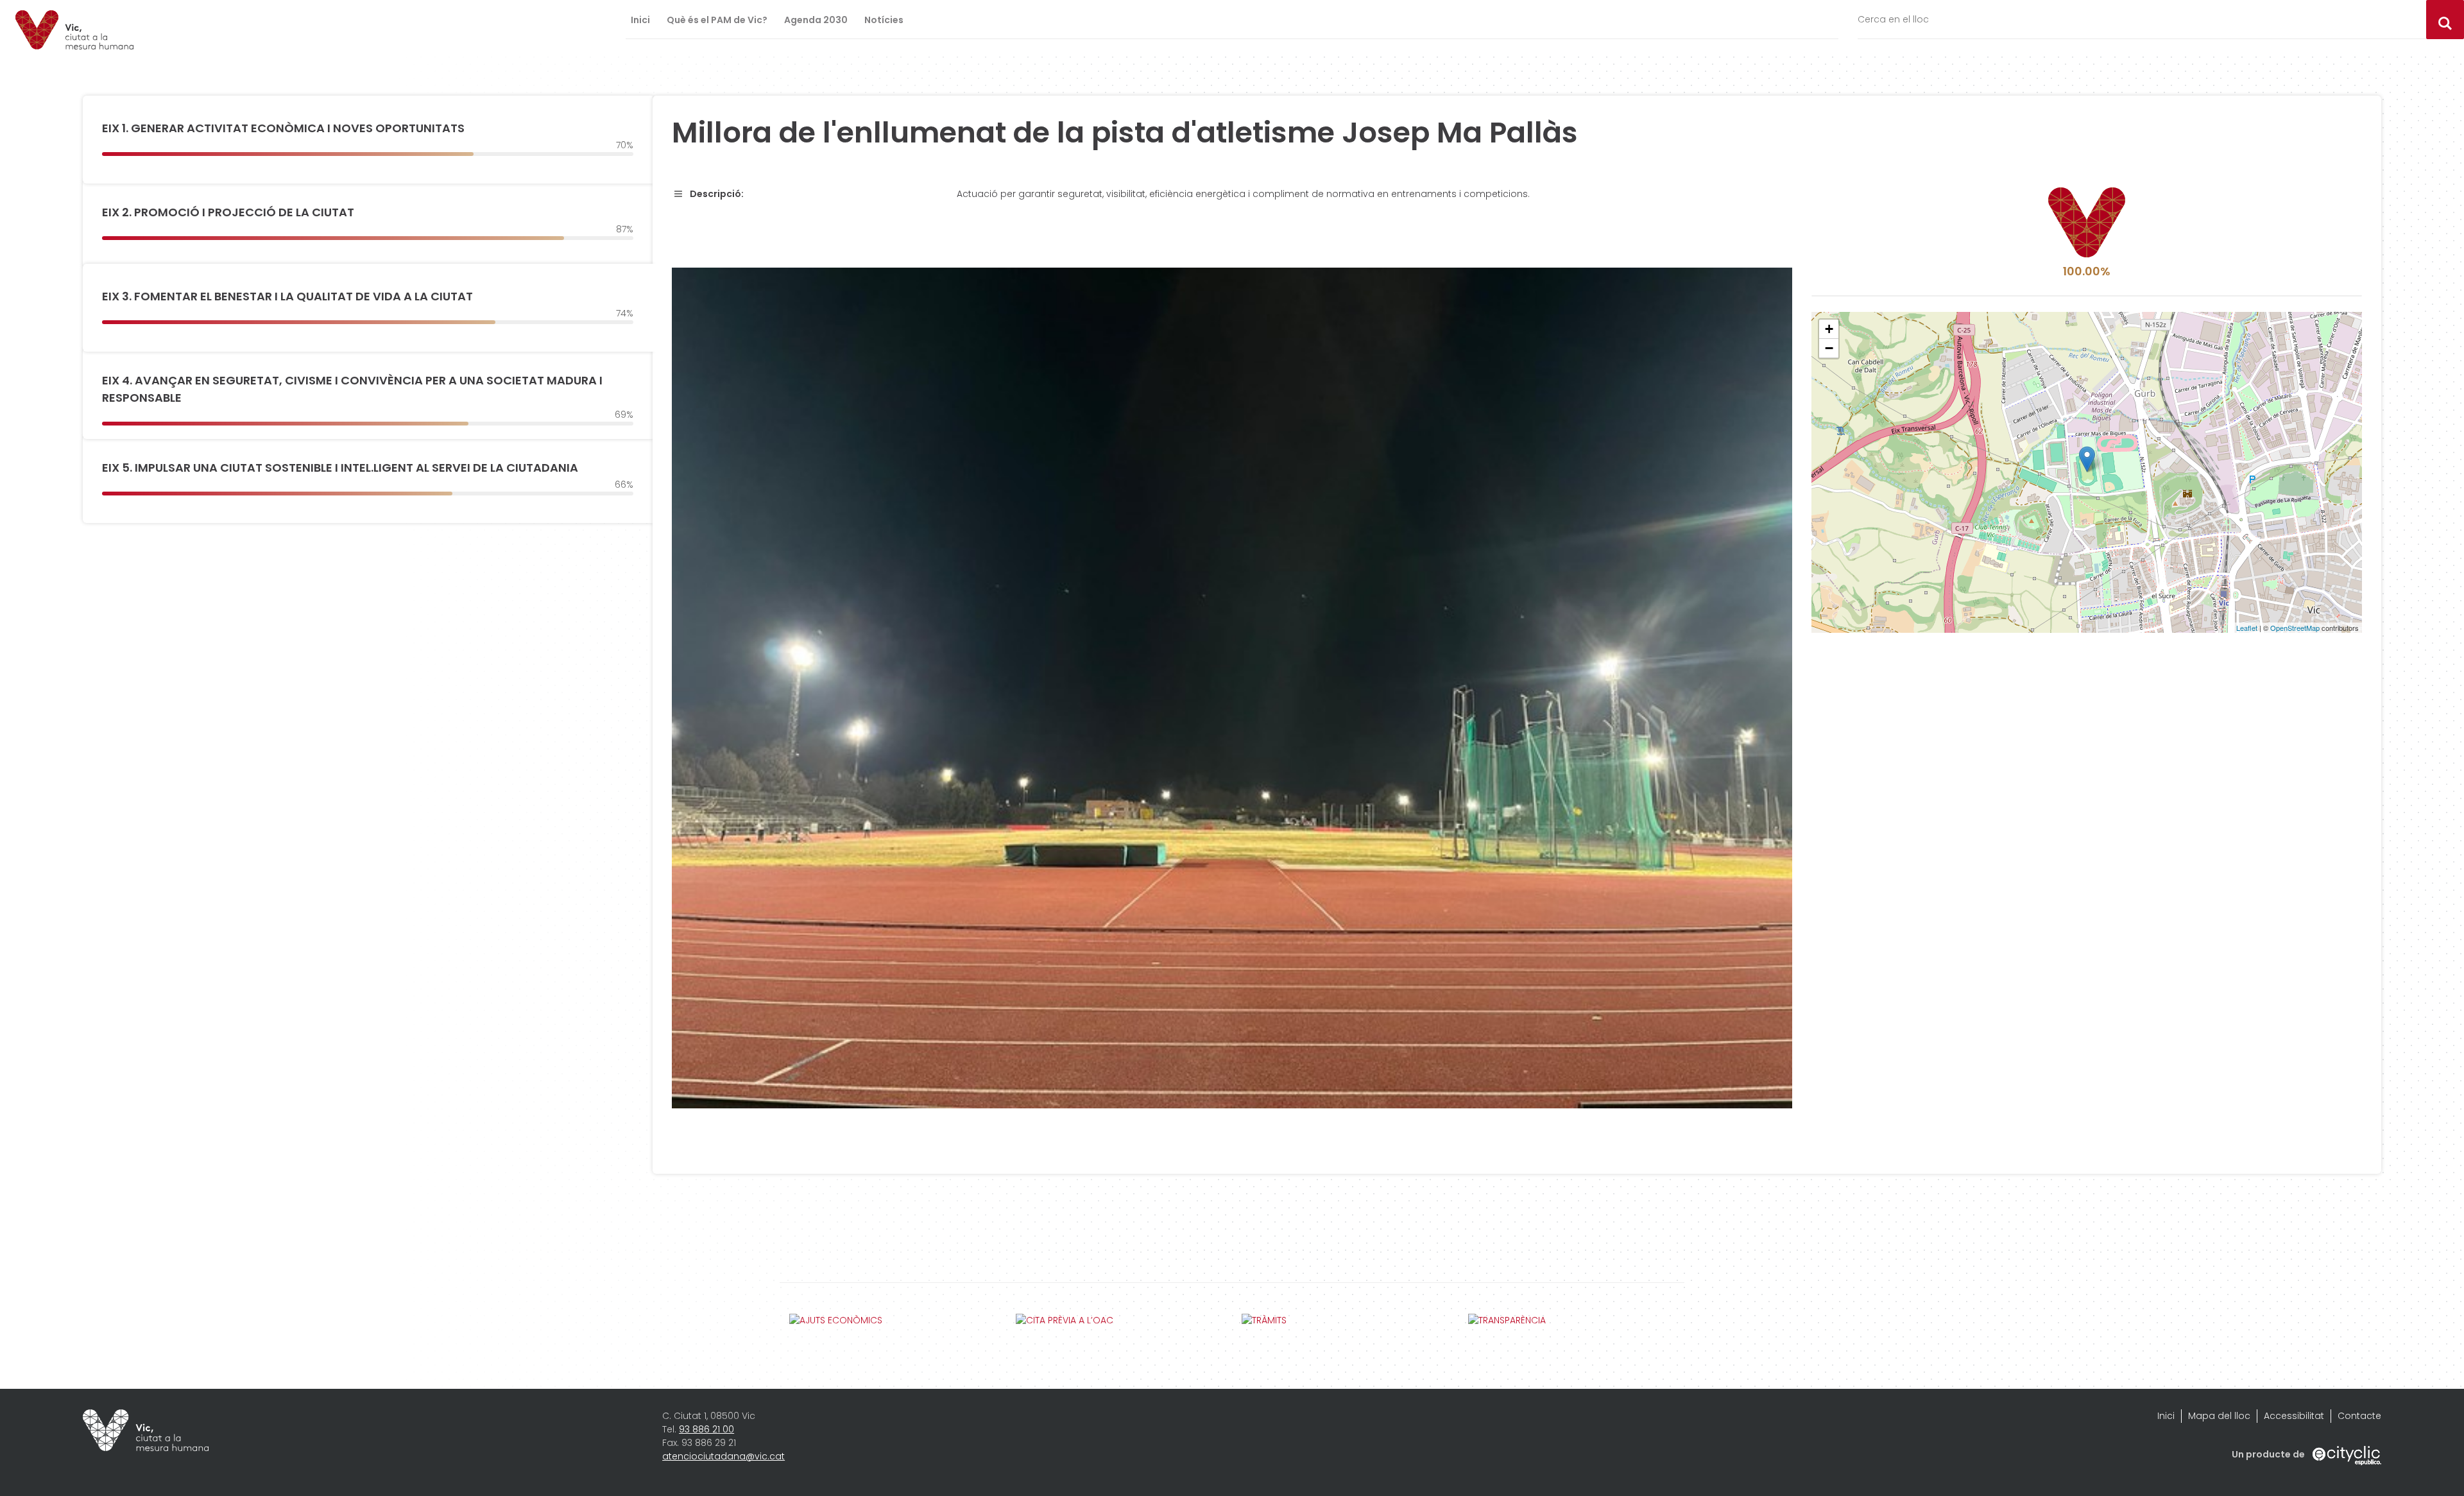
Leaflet (2247, 628)
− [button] (1829, 348)
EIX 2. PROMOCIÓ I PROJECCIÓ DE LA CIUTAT (228, 212)
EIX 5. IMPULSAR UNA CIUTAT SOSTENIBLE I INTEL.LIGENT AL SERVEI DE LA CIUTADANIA (340, 468)
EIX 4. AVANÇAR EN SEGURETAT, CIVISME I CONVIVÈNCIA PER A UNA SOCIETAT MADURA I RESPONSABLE (352, 389)
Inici (640, 20)
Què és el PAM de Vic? (717, 20)
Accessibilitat (2294, 1416)
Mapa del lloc (2219, 1416)
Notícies (884, 20)
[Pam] (74, 30)
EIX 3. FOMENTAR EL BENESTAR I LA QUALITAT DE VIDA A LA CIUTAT (287, 296)
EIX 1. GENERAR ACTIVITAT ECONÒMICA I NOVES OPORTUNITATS (283, 128)
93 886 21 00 (706, 1429)
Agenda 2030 (816, 20)
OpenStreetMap (2295, 628)
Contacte (2359, 1416)
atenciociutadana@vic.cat (723, 1456)
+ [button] (1829, 329)
